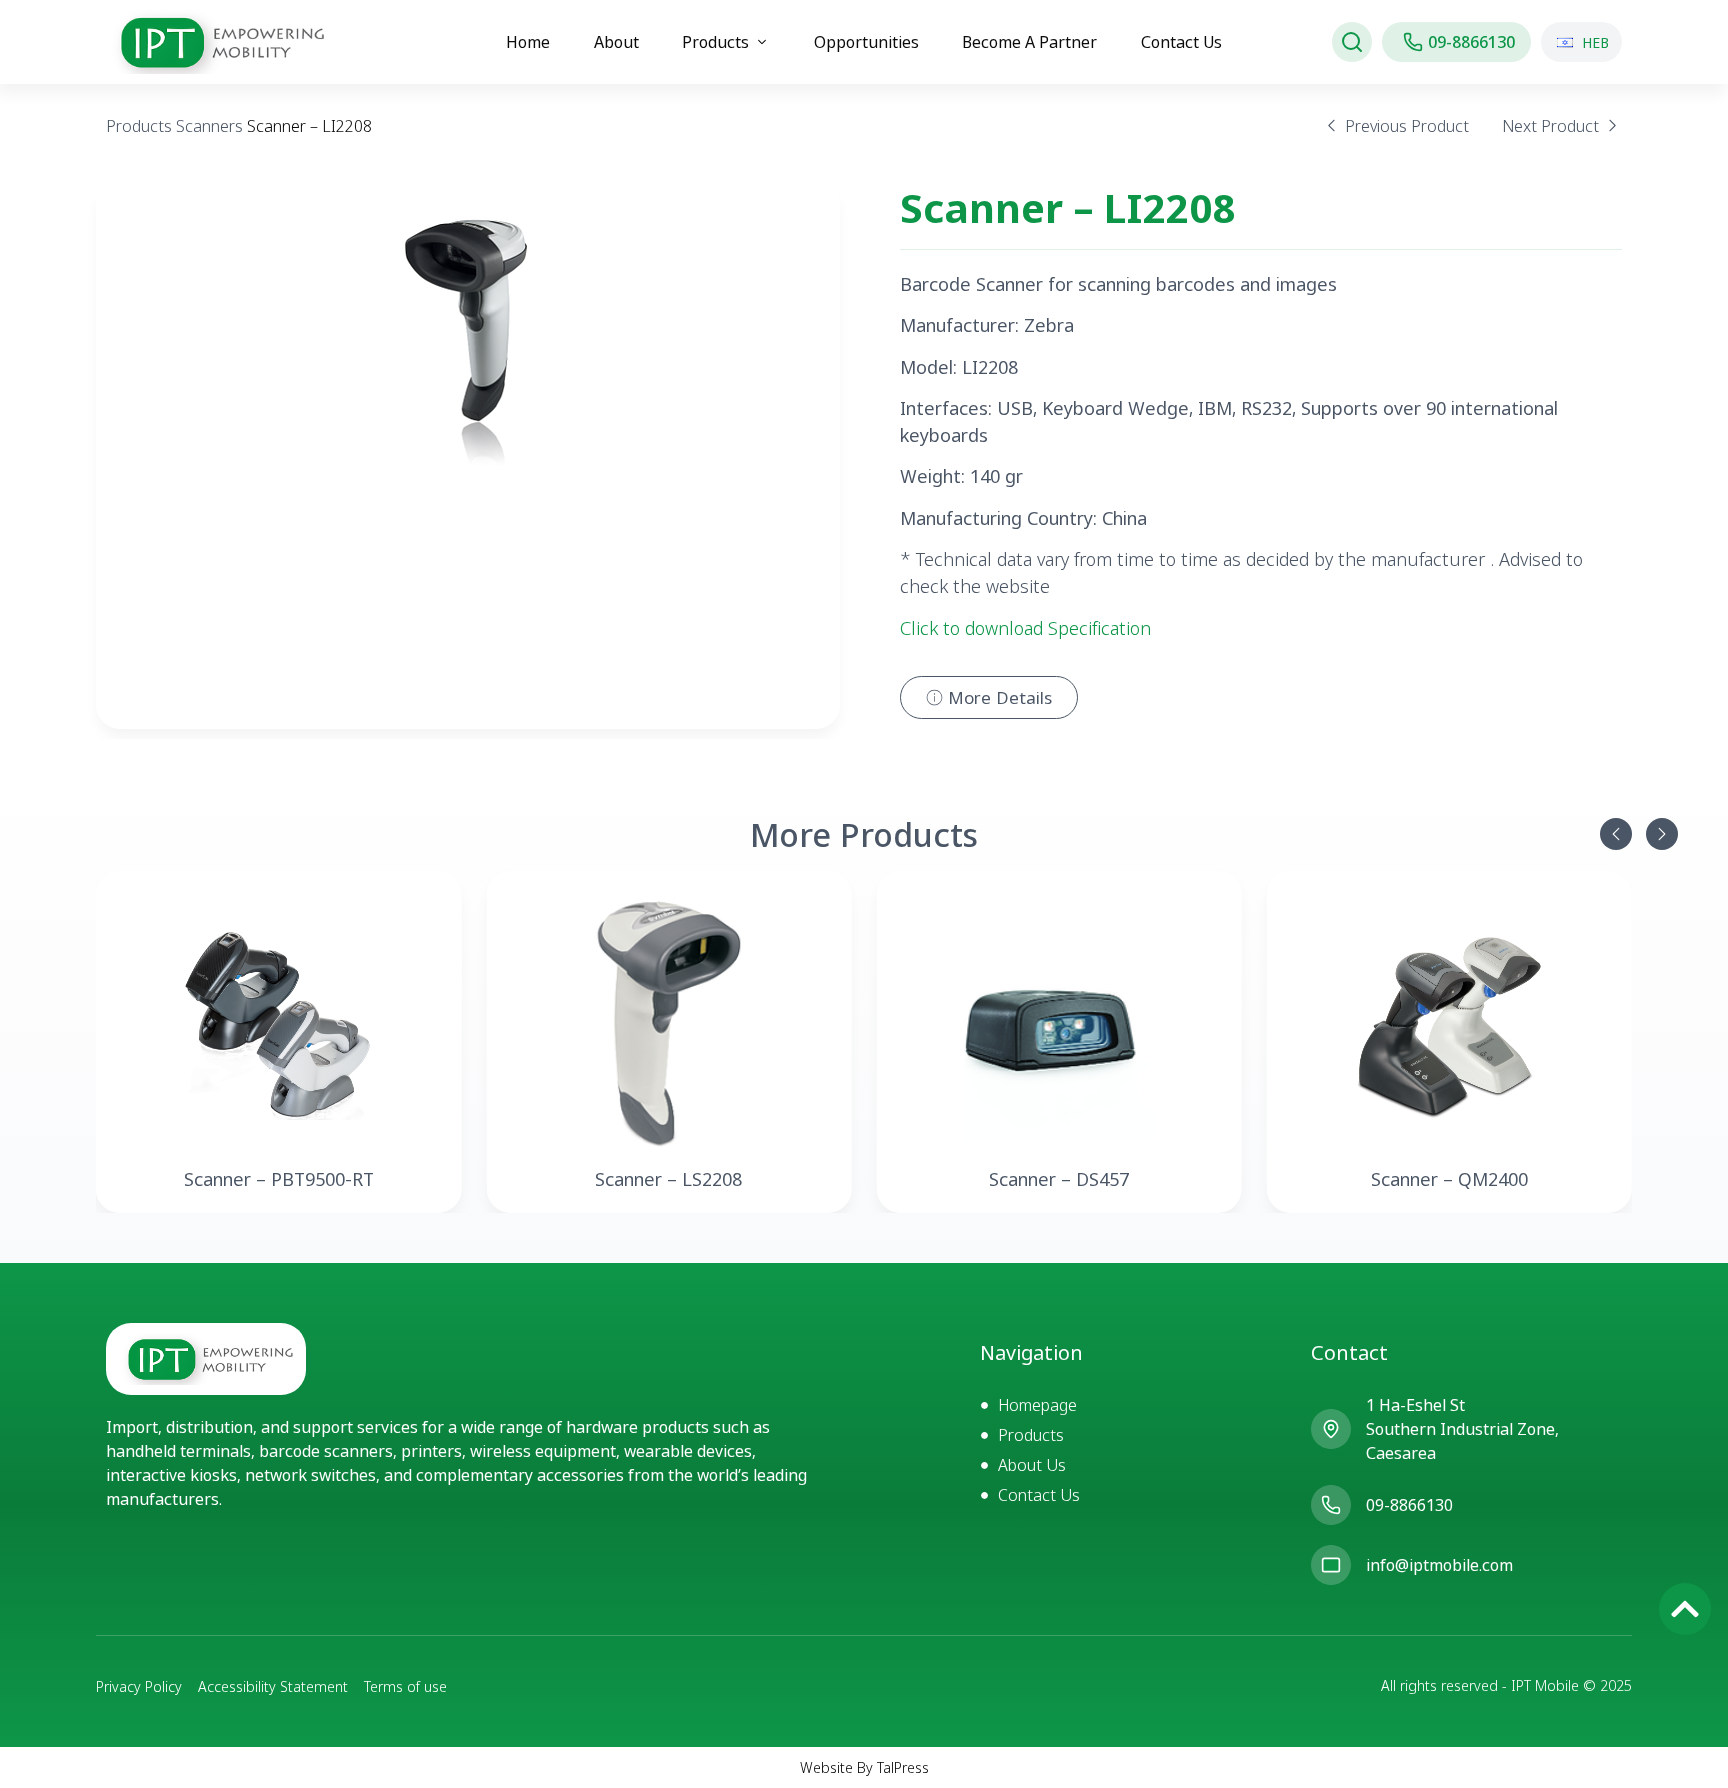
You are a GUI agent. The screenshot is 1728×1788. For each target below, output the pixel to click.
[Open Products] (762, 42)
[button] (1616, 834)
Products (139, 126)
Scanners (209, 126)
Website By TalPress (864, 1767)
